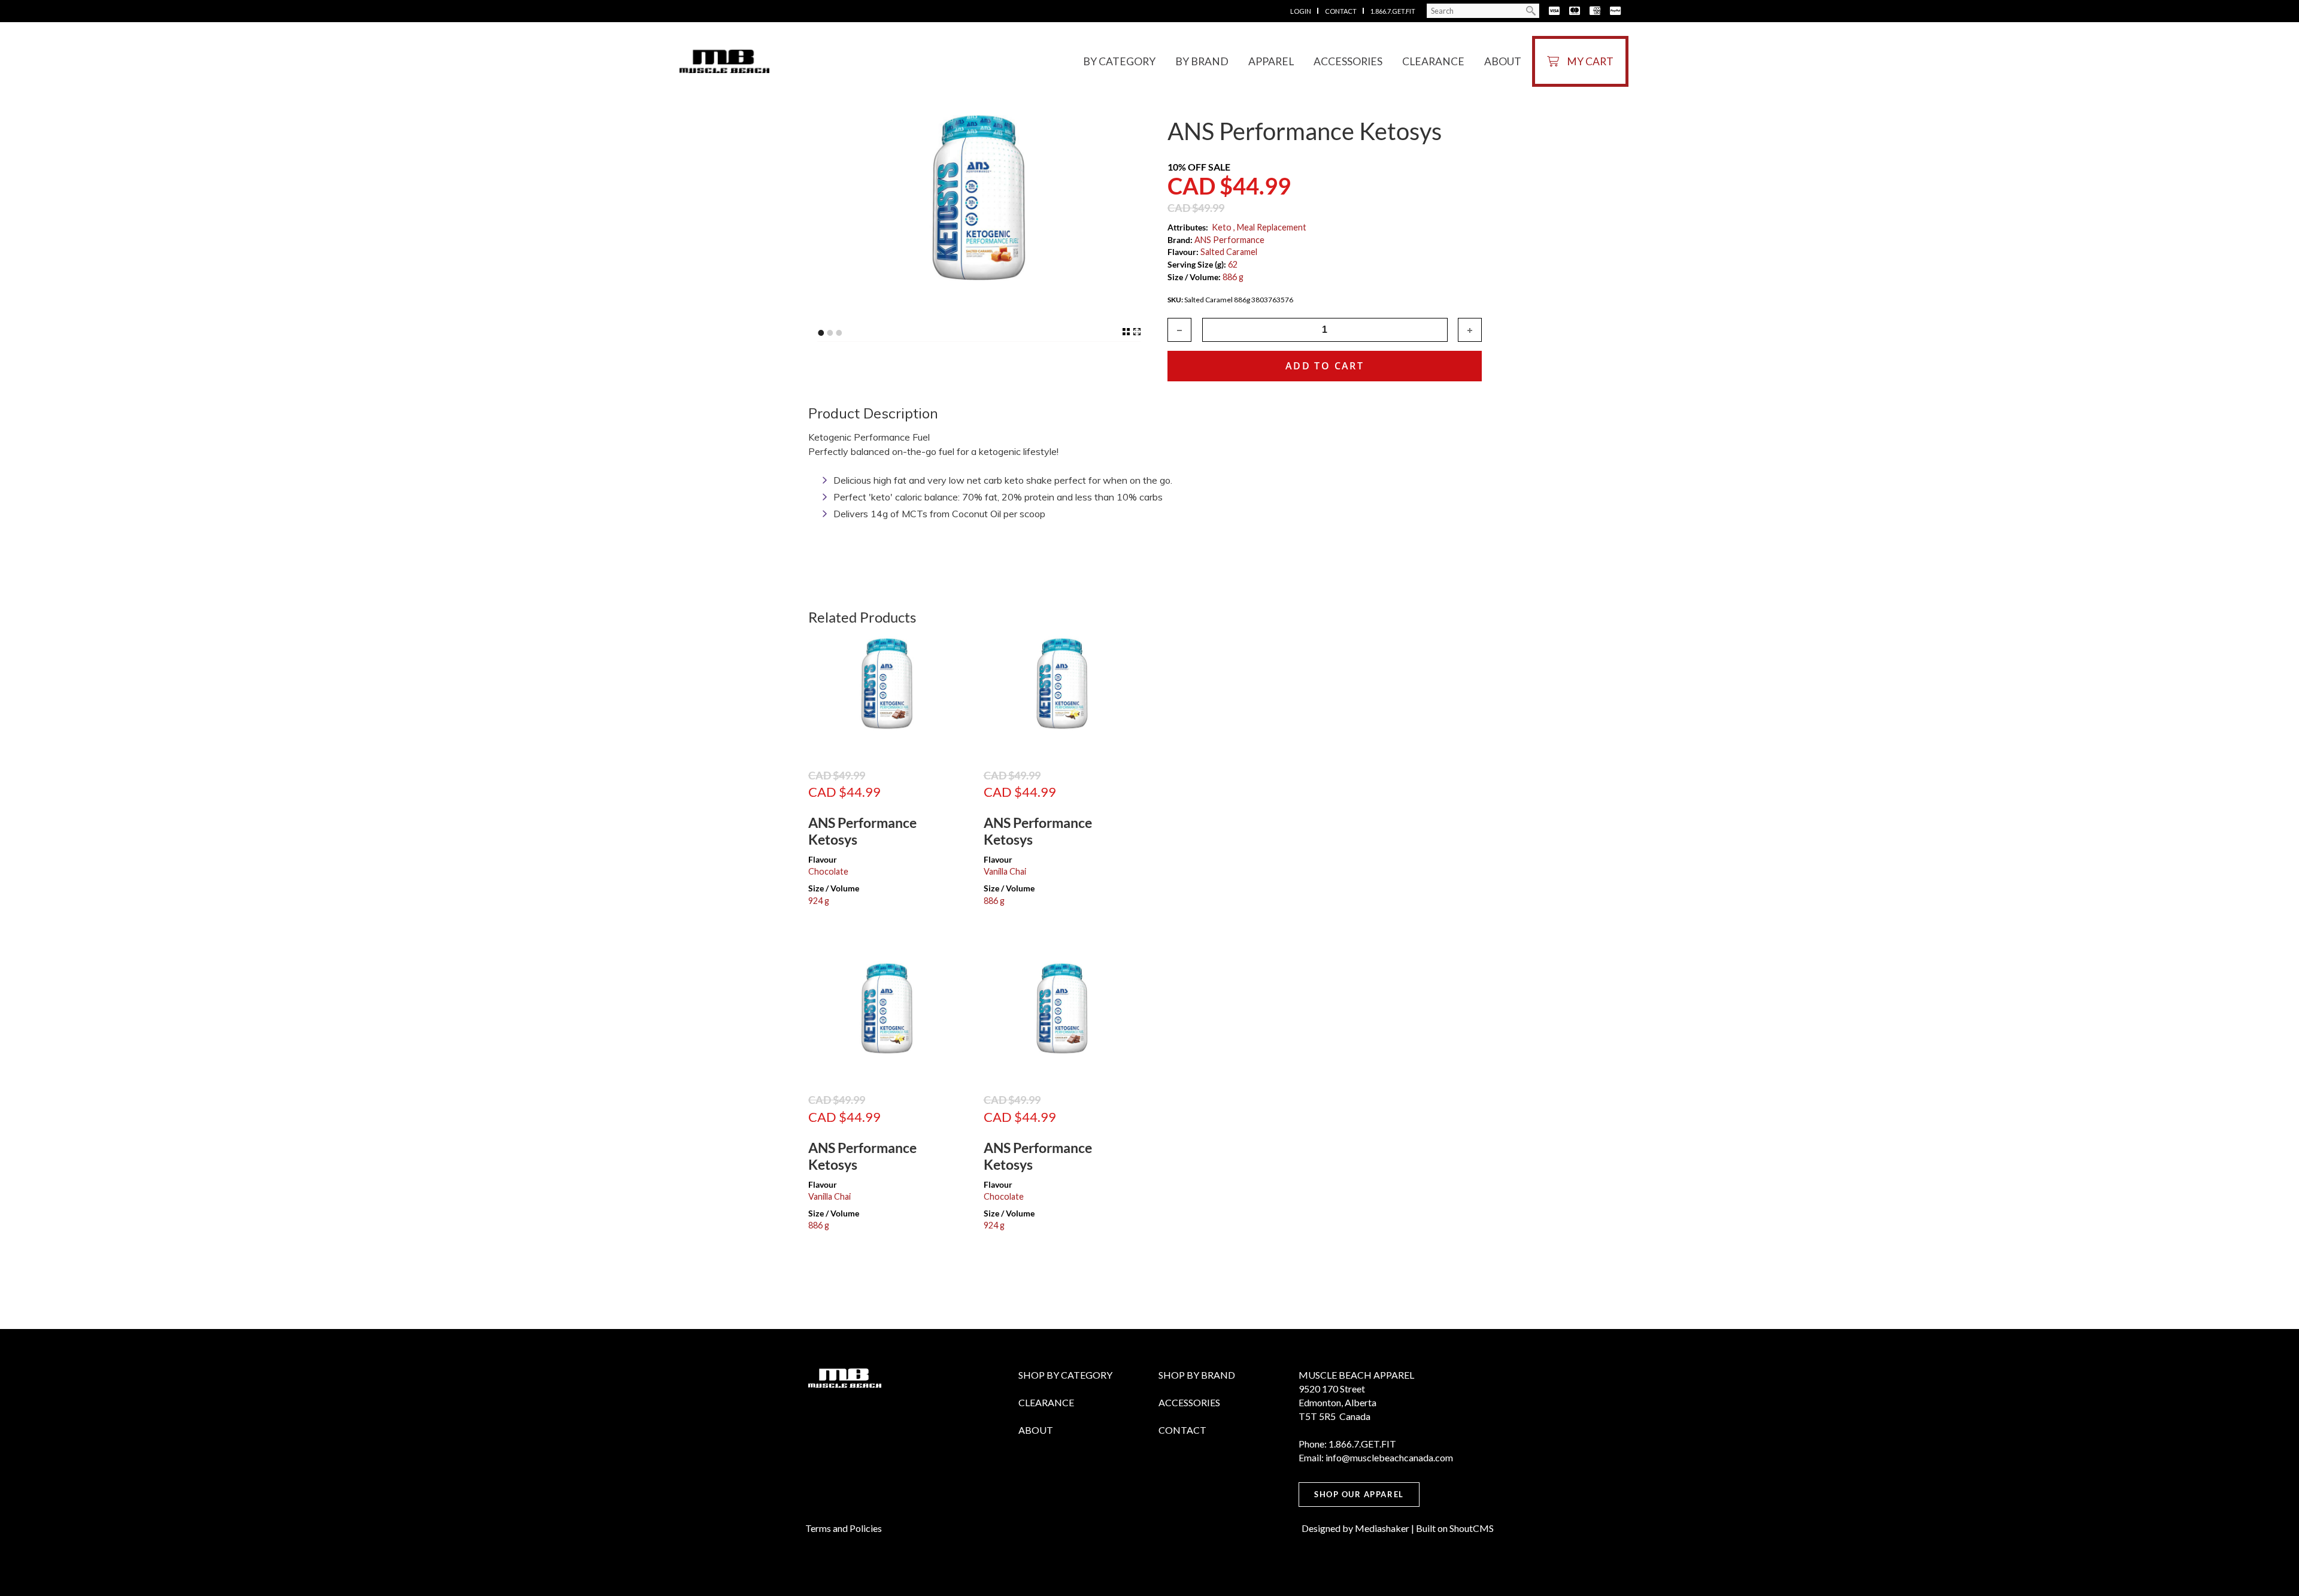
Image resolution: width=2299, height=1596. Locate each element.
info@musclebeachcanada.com (1389, 1457)
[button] (1470, 330)
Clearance (1433, 61)
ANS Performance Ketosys (862, 831)
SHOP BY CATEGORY (1065, 1375)
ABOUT (1036, 1430)
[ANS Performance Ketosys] (887, 694)
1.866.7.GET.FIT (1392, 11)
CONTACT (1182, 1430)
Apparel (1271, 61)
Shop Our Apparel (1359, 1494)
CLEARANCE (1046, 1402)
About (1503, 61)
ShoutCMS (1472, 1528)
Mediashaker (1382, 1528)
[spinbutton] (1325, 330)
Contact (1340, 11)
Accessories (1348, 61)
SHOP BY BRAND (1197, 1375)
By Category (1119, 61)
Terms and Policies (844, 1528)
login (1301, 11)
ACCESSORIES (1189, 1402)
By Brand (1202, 61)
